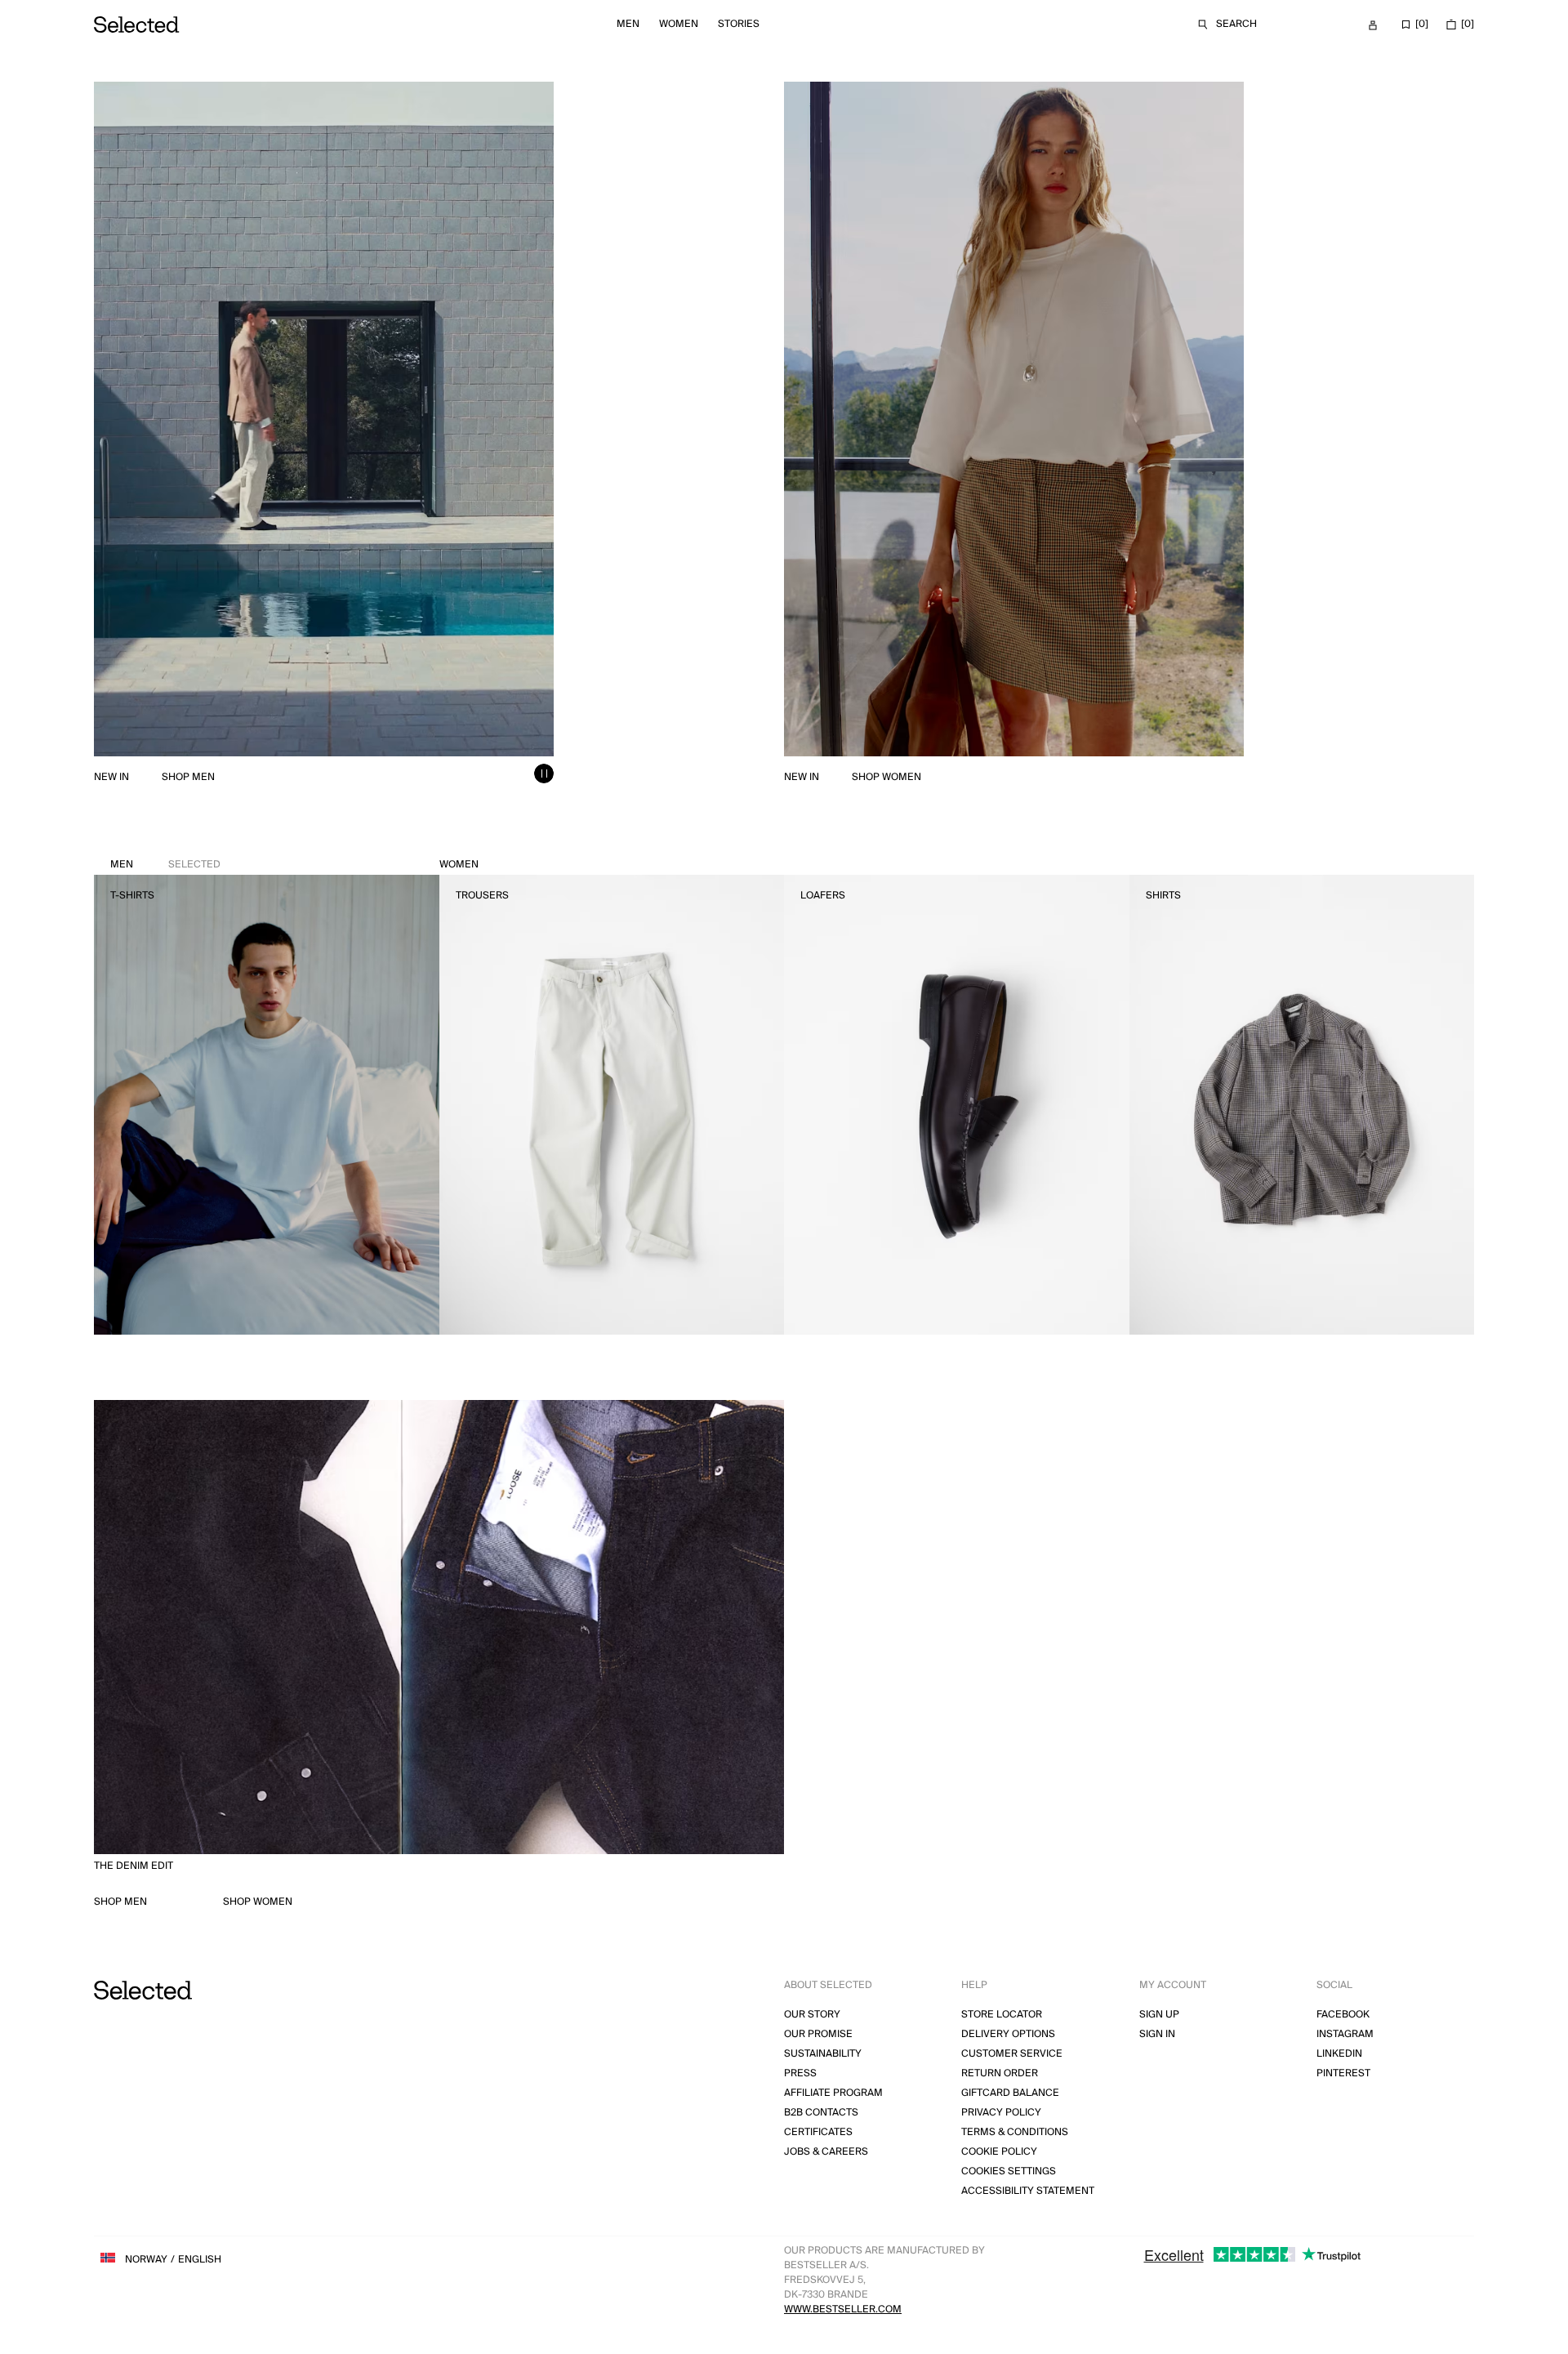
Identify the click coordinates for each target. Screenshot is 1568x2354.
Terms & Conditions (1015, 2132)
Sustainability (823, 2054)
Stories (739, 24)
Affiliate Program (833, 2093)
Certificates (818, 2132)
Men (628, 24)
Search (1236, 24)
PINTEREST (1343, 2073)
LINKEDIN (1339, 2054)
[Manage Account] (1373, 25)
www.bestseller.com (843, 2309)
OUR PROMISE (818, 2034)
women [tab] (459, 865)
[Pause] (544, 774)
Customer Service (1012, 2054)
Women (679, 24)
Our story (812, 2015)
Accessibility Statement (1028, 2191)
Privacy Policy (1001, 2113)
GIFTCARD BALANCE (1010, 2093)
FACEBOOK (1343, 2015)
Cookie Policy (999, 2152)
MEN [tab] (165, 865)
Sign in (1157, 2034)
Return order (1000, 2073)
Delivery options (1008, 2034)
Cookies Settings (1009, 2171)
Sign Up (1159, 2015)
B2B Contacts (821, 2113)
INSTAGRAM (1345, 2034)
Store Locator (1002, 2015)
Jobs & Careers (826, 2152)
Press (800, 2073)
